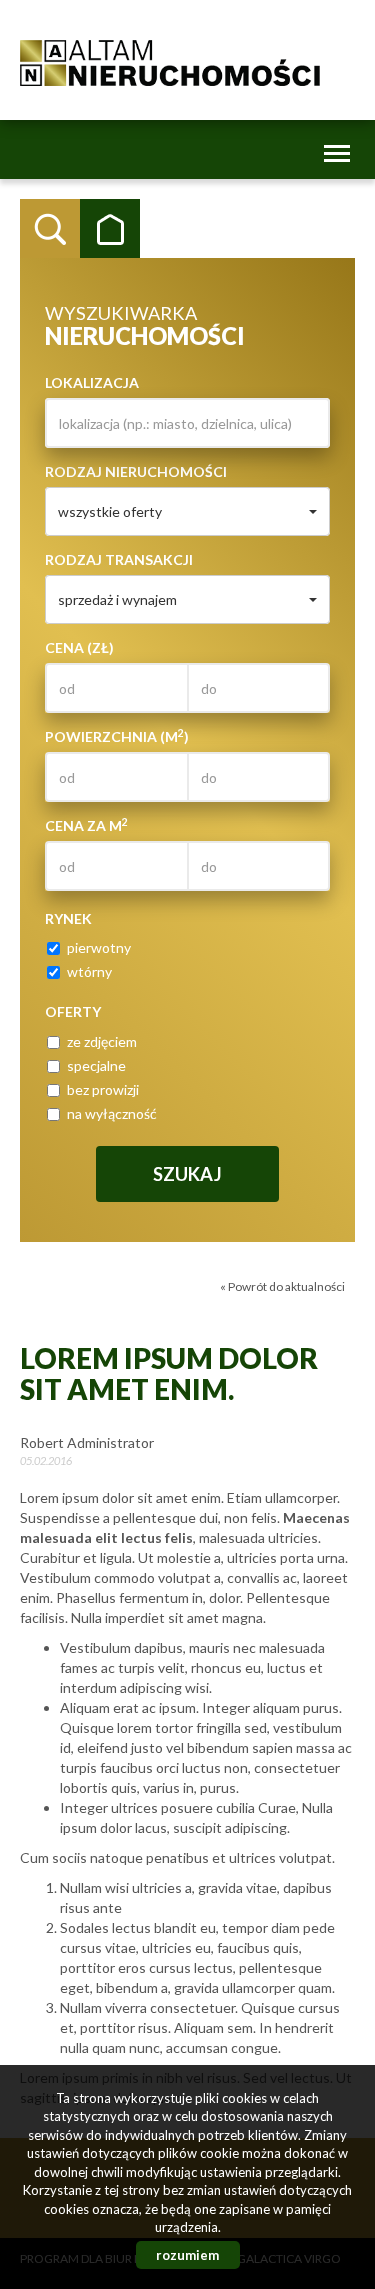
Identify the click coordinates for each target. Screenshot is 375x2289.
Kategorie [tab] (110, 229)
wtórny (89, 971)
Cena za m (86, 825)
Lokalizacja (92, 382)
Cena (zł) (79, 647)
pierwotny (99, 947)
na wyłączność (112, 1113)
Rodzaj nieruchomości (136, 471)
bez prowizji (103, 1089)
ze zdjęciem (102, 1041)
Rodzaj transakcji (119, 559)
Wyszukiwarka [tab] (50, 229)
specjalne (96, 1065)
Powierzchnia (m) (117, 736)
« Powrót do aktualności (282, 1286)
